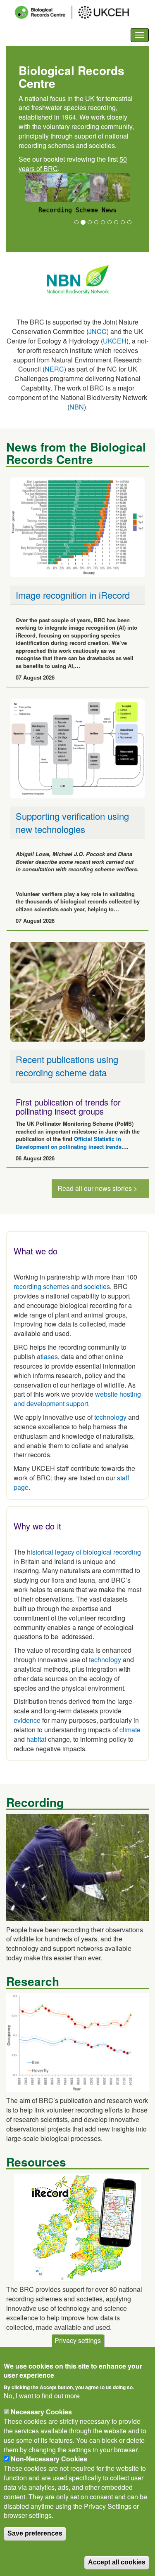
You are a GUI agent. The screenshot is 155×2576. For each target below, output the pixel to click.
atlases (47, 1356)
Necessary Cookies (41, 2412)
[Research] (77, 2042)
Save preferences (35, 2533)
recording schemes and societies (62, 1286)
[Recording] (77, 1867)
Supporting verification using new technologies (72, 822)
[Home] (79, 12)
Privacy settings (78, 2340)
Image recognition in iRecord (73, 595)
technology (110, 1417)
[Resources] (78, 2227)
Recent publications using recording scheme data (67, 1066)
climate (130, 1730)
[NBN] (78, 279)
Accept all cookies (117, 2562)
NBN (77, 407)
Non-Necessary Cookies (49, 2459)
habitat (36, 1739)
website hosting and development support (77, 1399)
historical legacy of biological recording (83, 1552)
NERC (54, 369)
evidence (27, 1720)
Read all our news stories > (97, 1188)
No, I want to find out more (42, 2396)
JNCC (98, 331)
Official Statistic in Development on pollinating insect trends (69, 1143)
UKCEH (115, 341)
